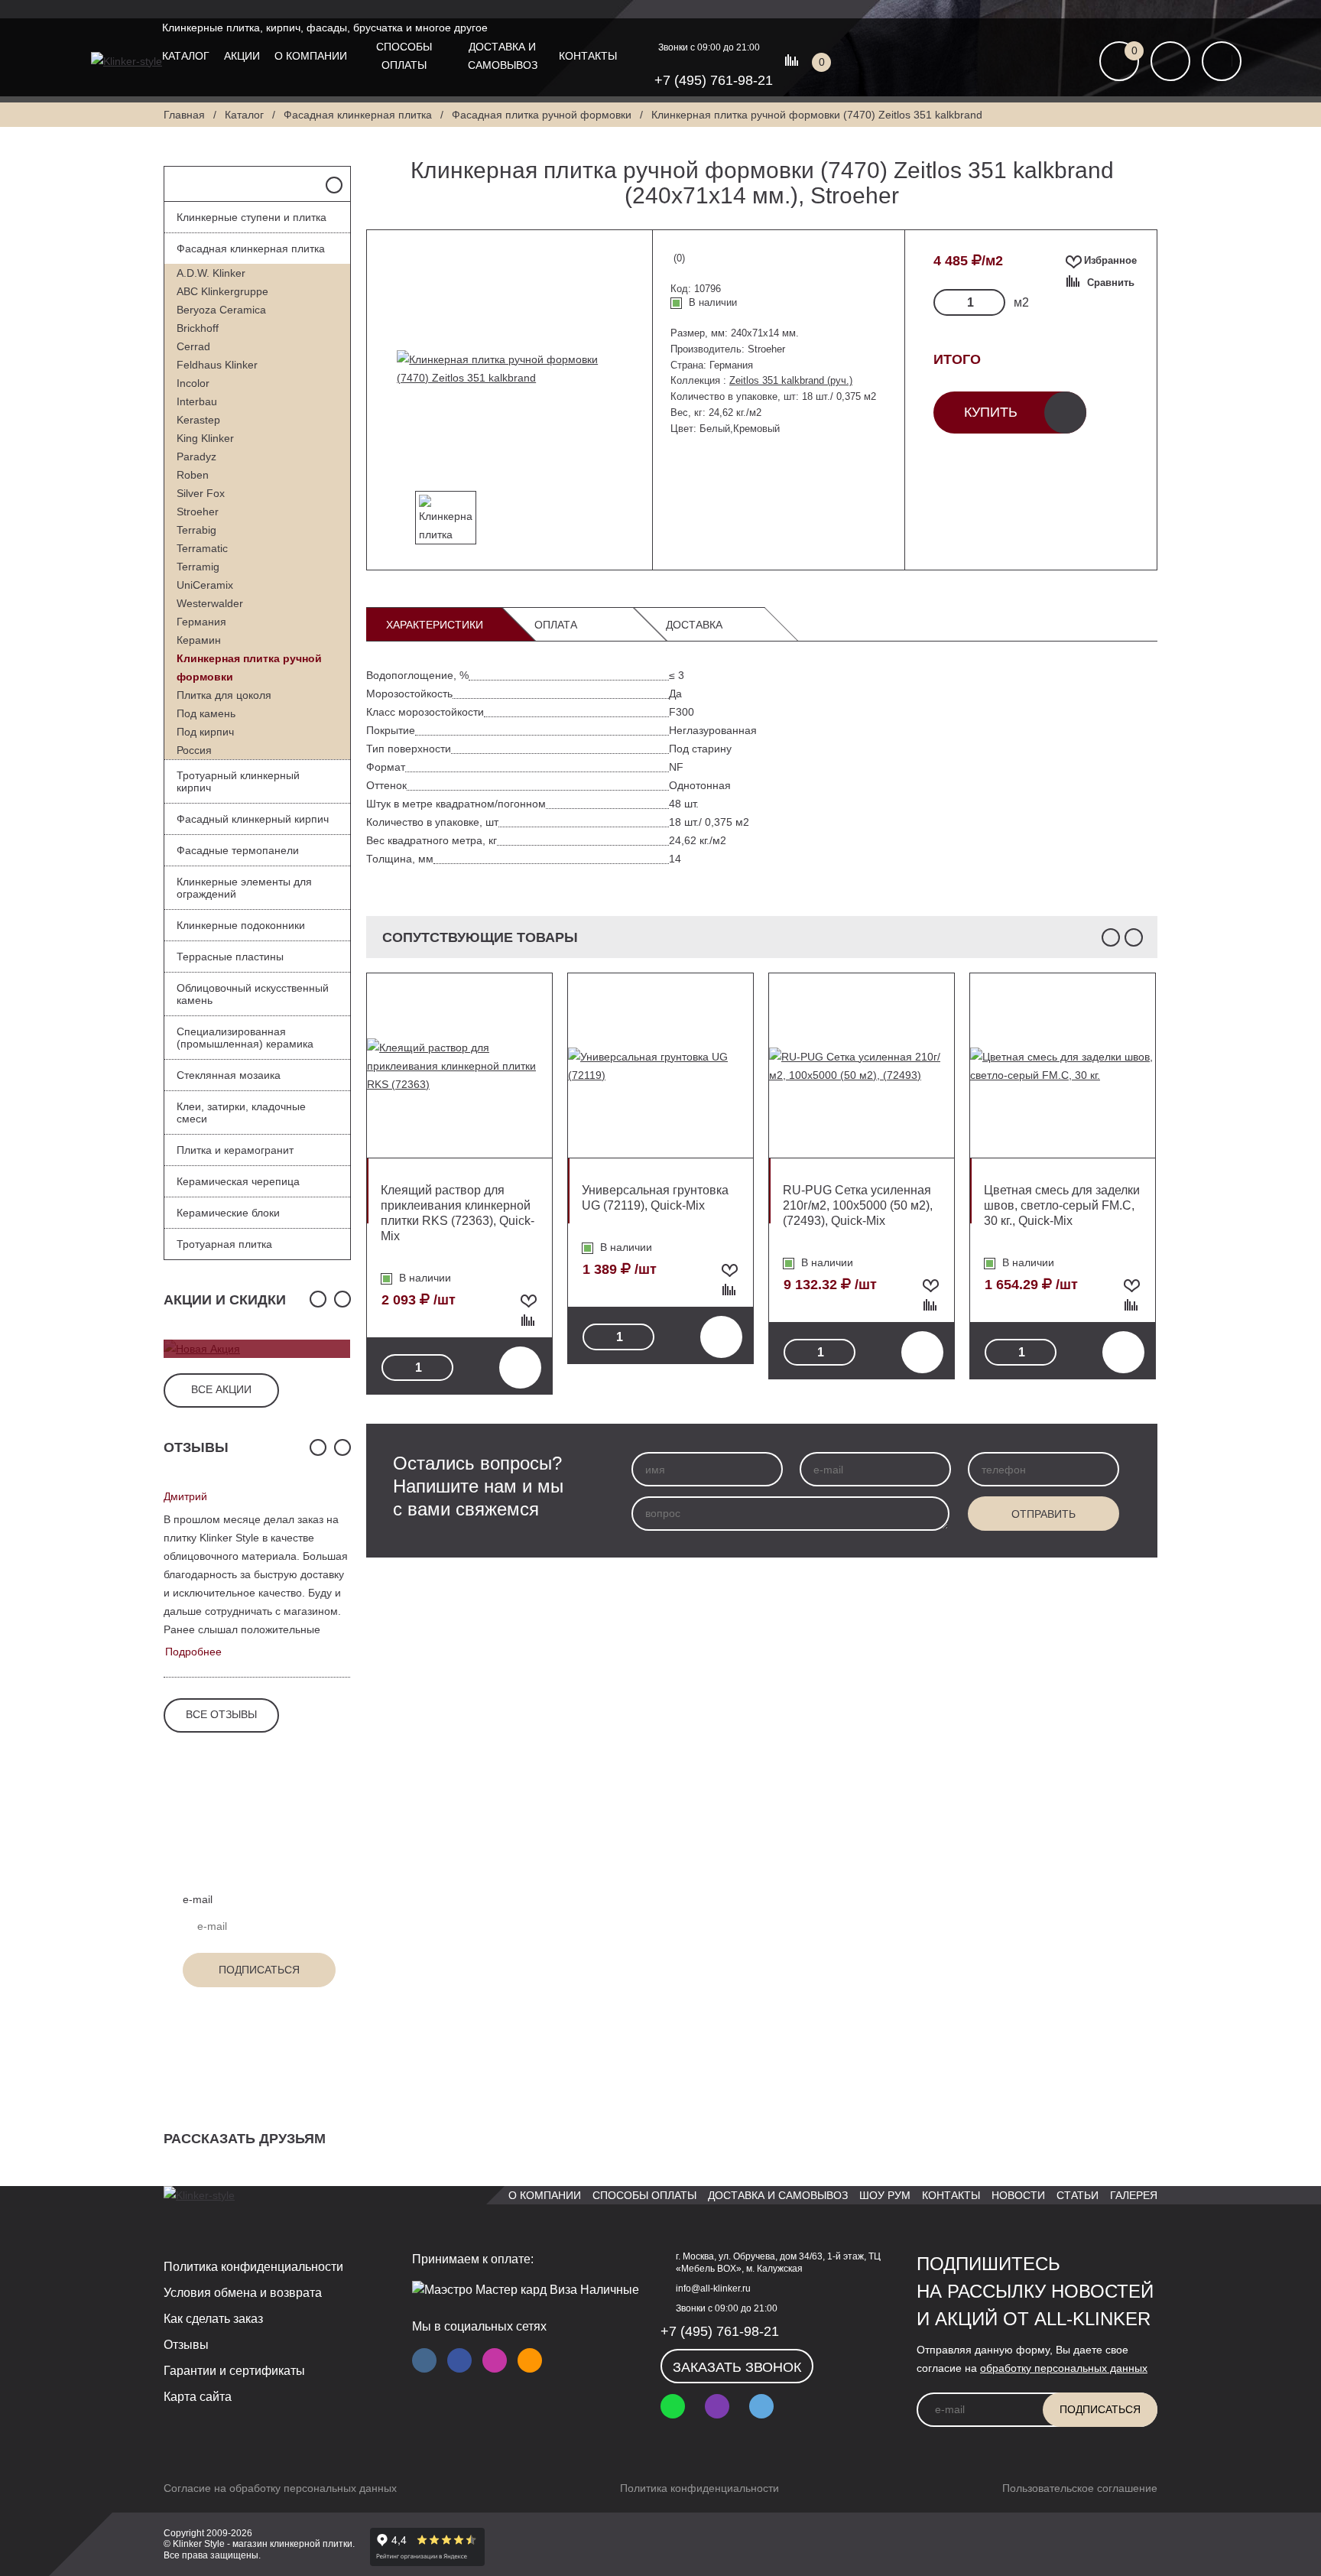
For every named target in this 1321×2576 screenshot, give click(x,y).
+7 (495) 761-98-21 (714, 80)
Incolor (193, 383)
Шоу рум (885, 2195)
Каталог (186, 56)
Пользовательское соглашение (1080, 2488)
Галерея (1134, 2195)
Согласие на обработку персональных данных (280, 2488)
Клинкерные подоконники (241, 925)
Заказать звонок (737, 2367)
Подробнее (193, 1652)
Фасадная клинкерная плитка (251, 249)
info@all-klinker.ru (713, 2289)
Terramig (198, 567)
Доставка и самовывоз (503, 56)
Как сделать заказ (213, 2319)
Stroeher (198, 512)
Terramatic (202, 548)
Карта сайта (198, 2397)
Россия (194, 750)
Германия (201, 622)
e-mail (198, 1899)
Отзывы (186, 2345)
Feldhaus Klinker (217, 365)
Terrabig (196, 530)
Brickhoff (198, 328)
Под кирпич (205, 732)
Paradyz (196, 456)
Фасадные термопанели (238, 850)
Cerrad (193, 346)
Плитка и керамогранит (235, 1150)
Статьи (1078, 2195)
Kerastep (198, 420)
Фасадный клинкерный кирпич (253, 819)
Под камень (206, 713)
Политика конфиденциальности (253, 2267)
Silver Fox (201, 493)
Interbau (197, 401)
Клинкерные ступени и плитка (252, 217)
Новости (1018, 2195)
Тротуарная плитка (224, 1244)
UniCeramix (205, 585)
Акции (242, 56)
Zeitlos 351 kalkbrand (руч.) (791, 380)
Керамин (199, 640)
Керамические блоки (228, 1213)
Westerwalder (210, 603)
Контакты (588, 56)
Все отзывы (221, 1714)
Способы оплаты (404, 56)
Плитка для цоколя (224, 695)
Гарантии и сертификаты (234, 2371)
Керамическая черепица (238, 1181)
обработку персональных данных (1064, 2368)
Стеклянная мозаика (229, 1075)
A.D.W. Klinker (211, 273)
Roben (193, 475)
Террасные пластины (230, 957)
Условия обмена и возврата (243, 2293)
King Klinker (205, 438)
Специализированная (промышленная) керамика (245, 1038)
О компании (311, 56)
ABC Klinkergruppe (222, 291)
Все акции (221, 1389)
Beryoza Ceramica (221, 310)
